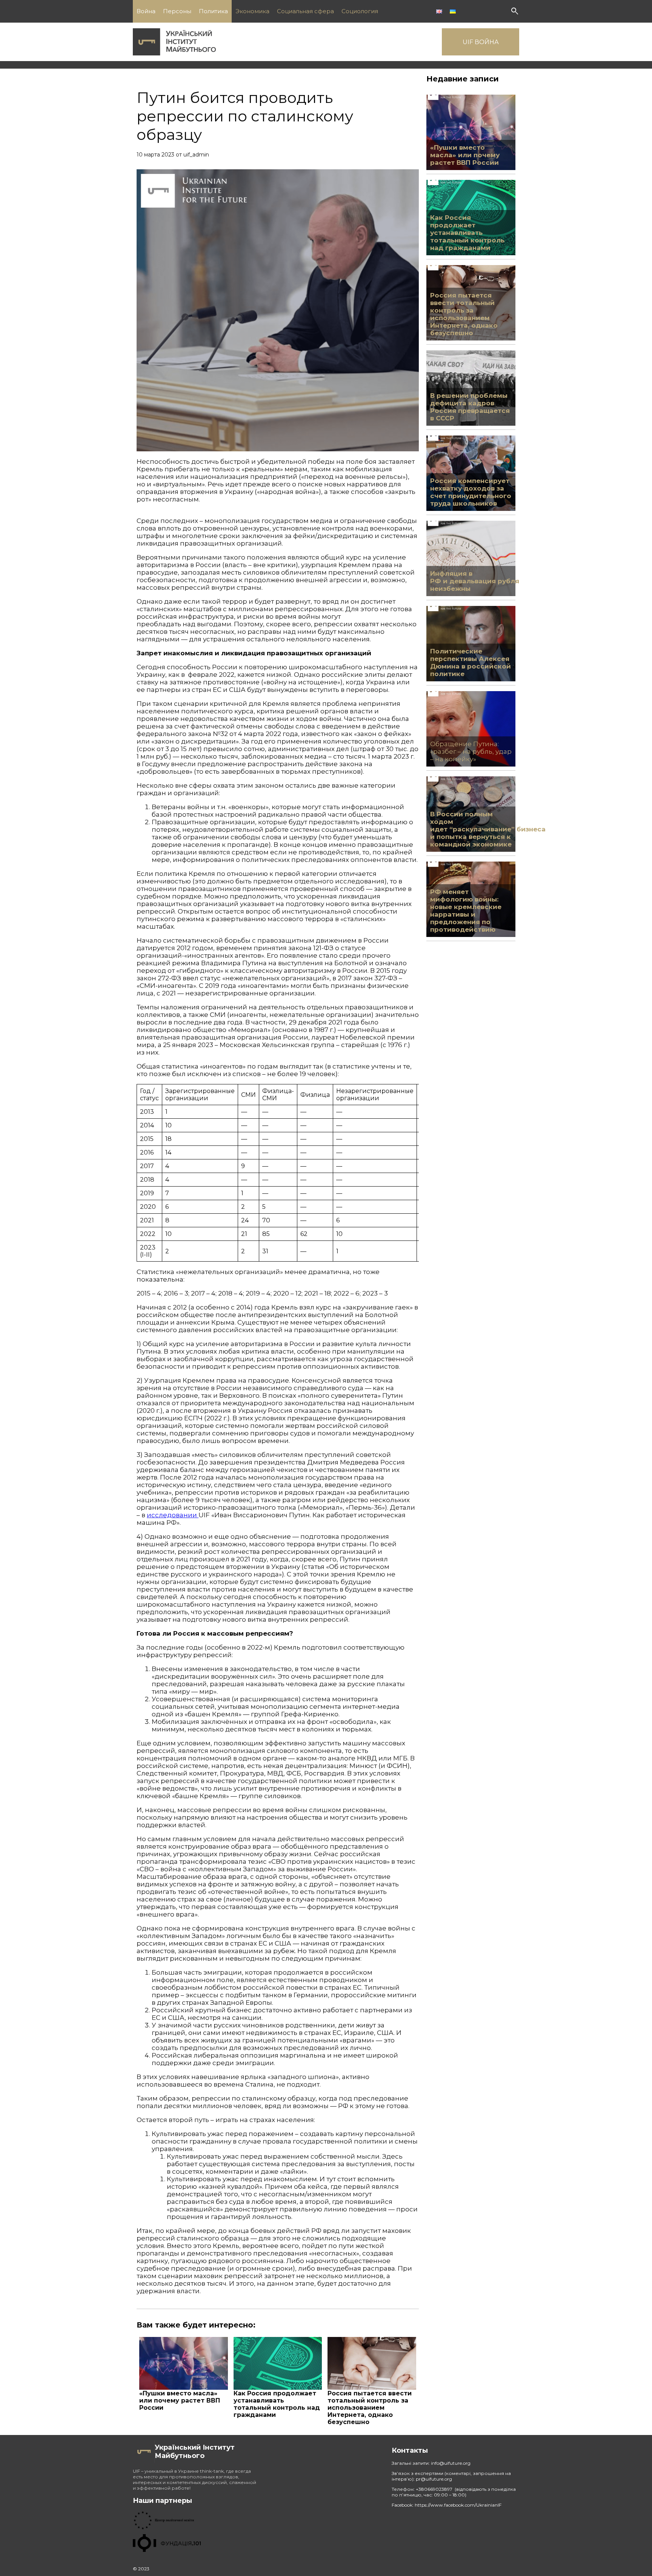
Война (146, 11)
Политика (213, 11)
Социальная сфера (305, 11)
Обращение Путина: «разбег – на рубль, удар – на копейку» (471, 751)
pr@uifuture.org (434, 2479)
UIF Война (481, 42)
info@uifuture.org (451, 2463)
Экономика (252, 11)
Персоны (177, 11)
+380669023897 (435, 2489)
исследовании (173, 1515)
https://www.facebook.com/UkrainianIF (458, 2505)
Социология (360, 11)
